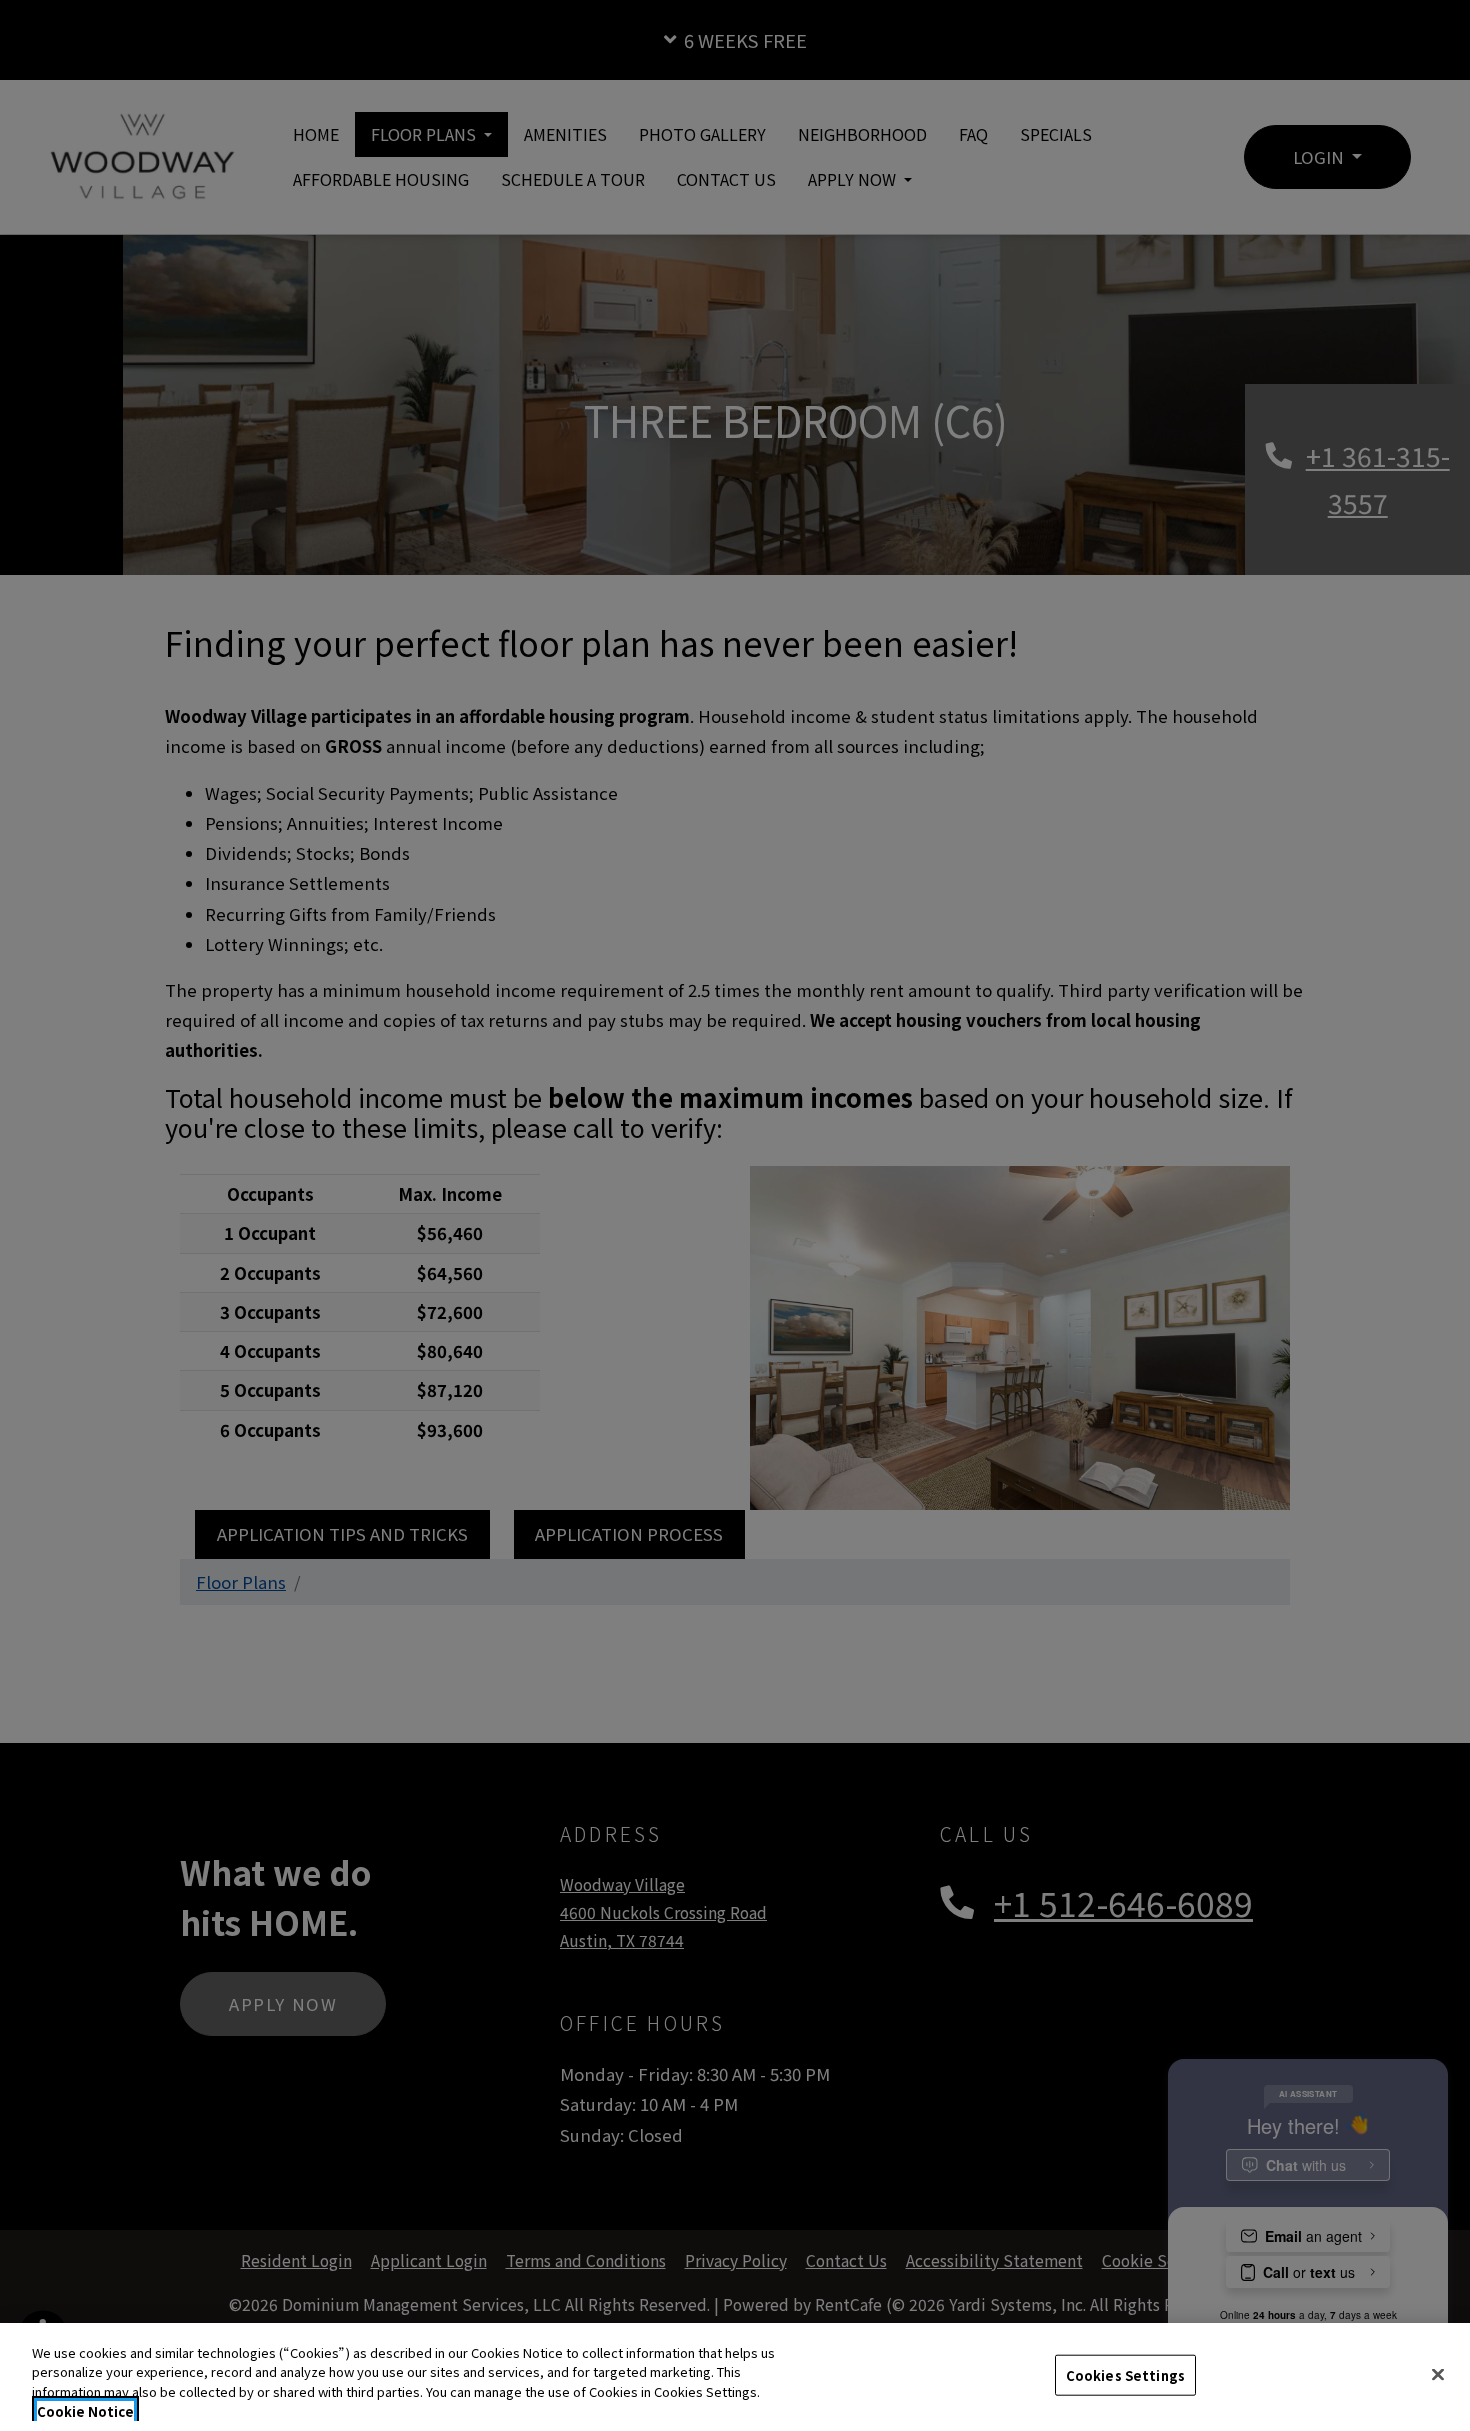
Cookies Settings (1125, 2375)
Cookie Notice (85, 2410)
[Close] (1438, 2374)
